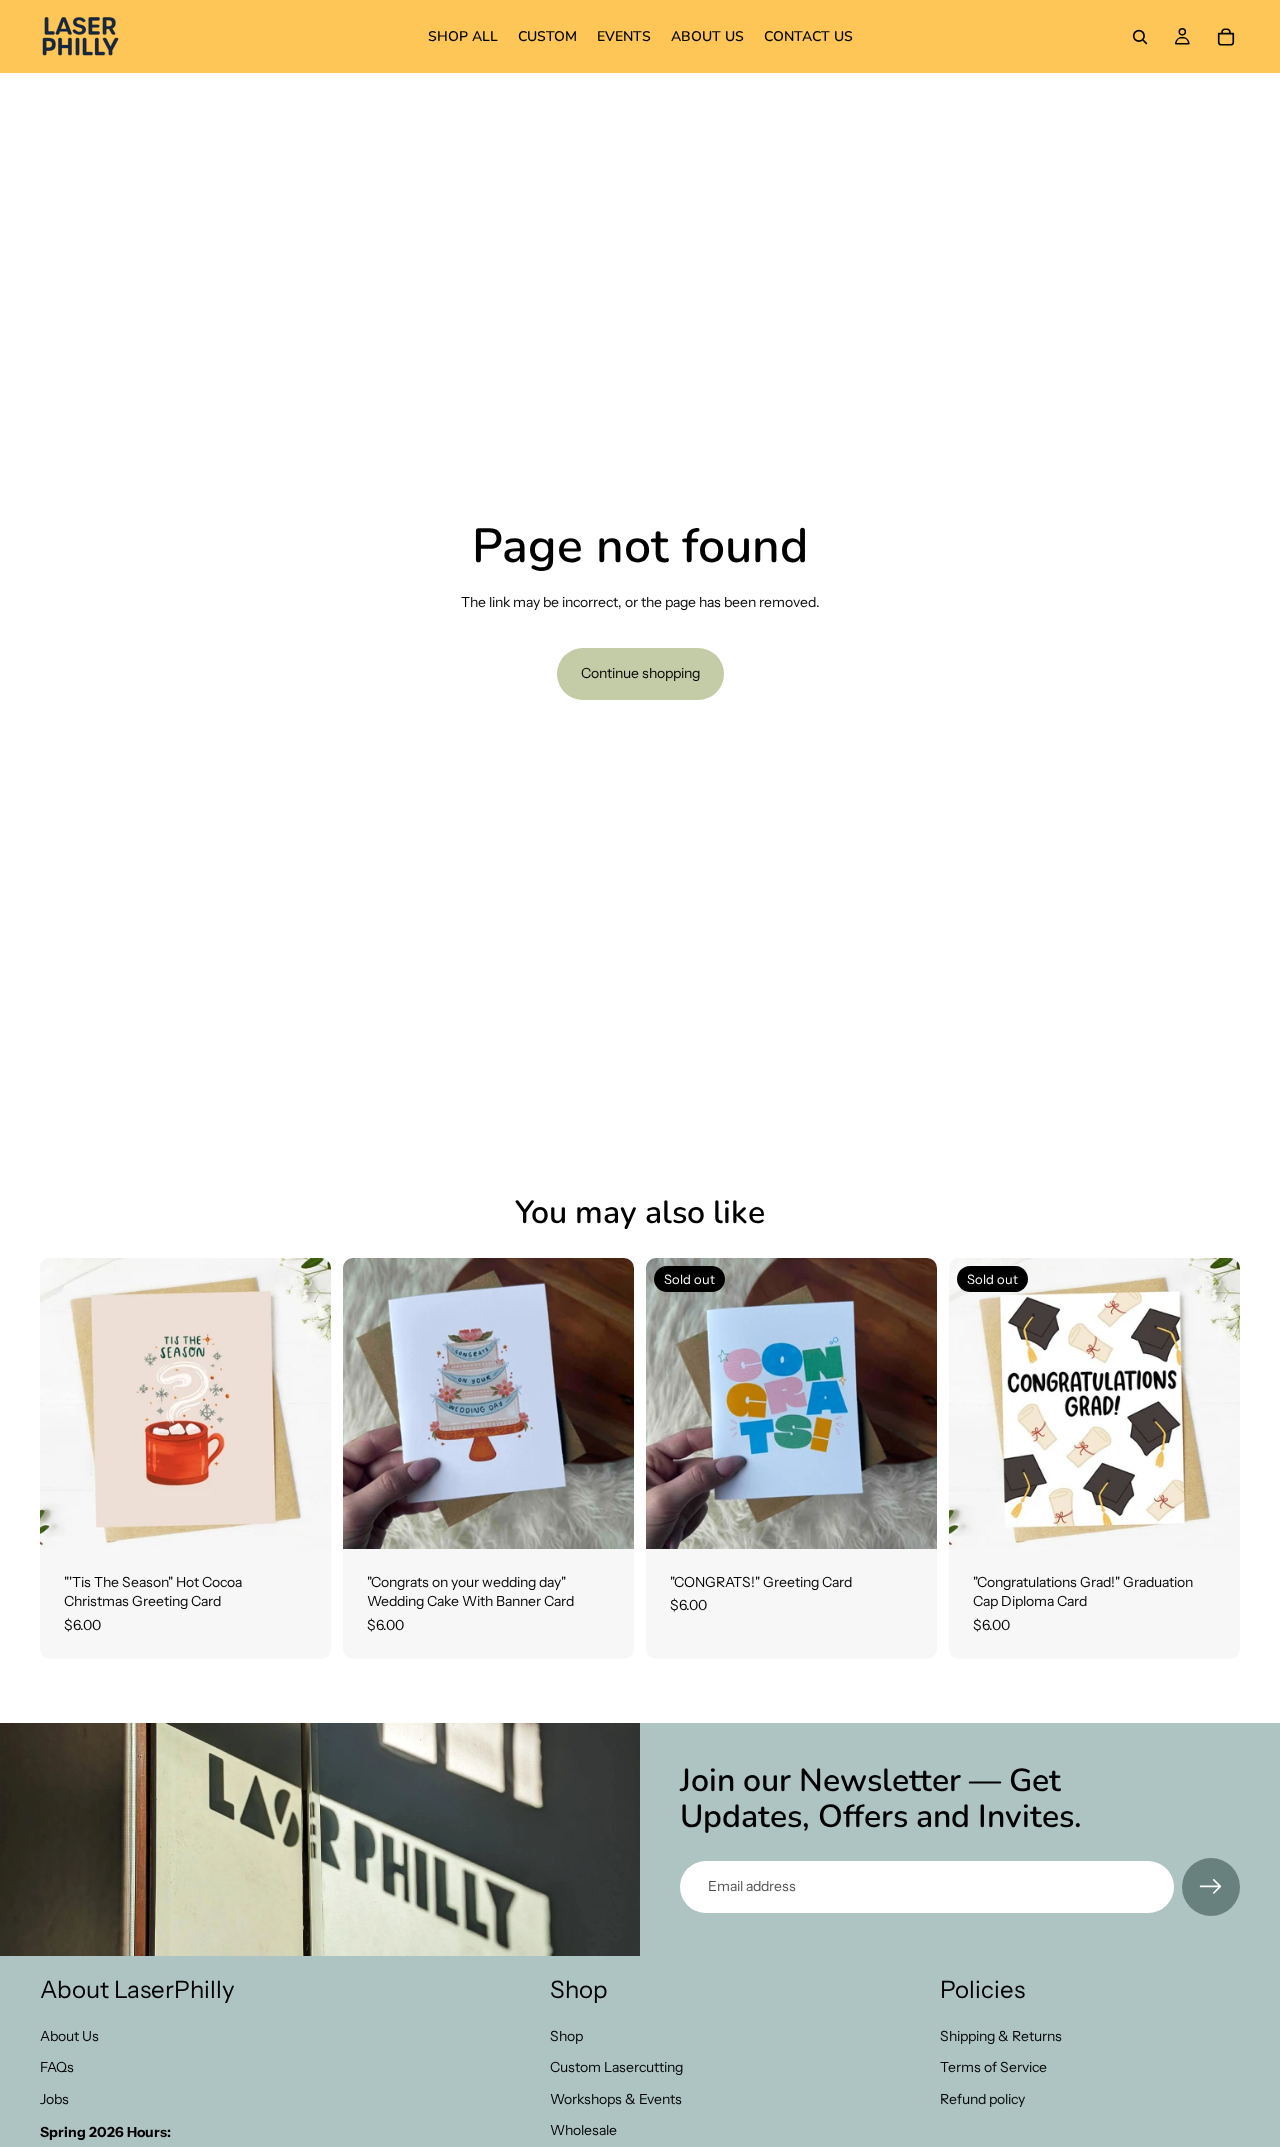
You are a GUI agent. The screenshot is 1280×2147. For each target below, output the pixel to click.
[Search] (1140, 37)
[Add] (300, 1518)
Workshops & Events (616, 2099)
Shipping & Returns (1001, 2036)
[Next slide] (604, 1403)
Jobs (54, 2099)
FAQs (57, 2067)
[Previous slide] (373, 1403)
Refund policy (982, 2099)
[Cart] (1226, 37)
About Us (69, 2036)
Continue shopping (640, 673)
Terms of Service (993, 2067)
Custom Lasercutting (616, 2067)
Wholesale (583, 2130)
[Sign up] (1211, 1887)
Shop (566, 2036)
